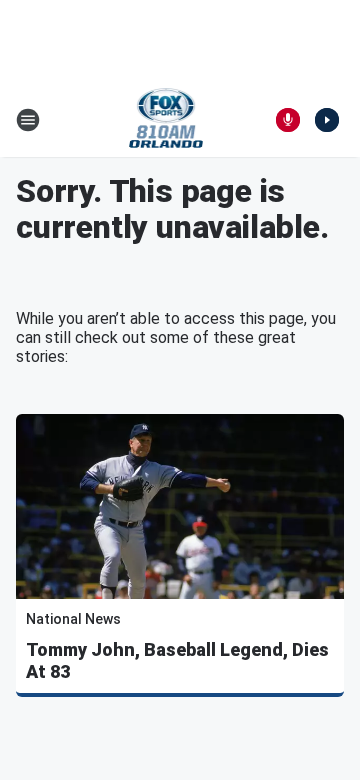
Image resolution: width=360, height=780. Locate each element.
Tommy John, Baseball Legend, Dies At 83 (177, 660)
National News (73, 619)
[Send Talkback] (288, 120)
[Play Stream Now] (327, 120)
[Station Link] (166, 120)
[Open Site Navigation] (28, 120)
